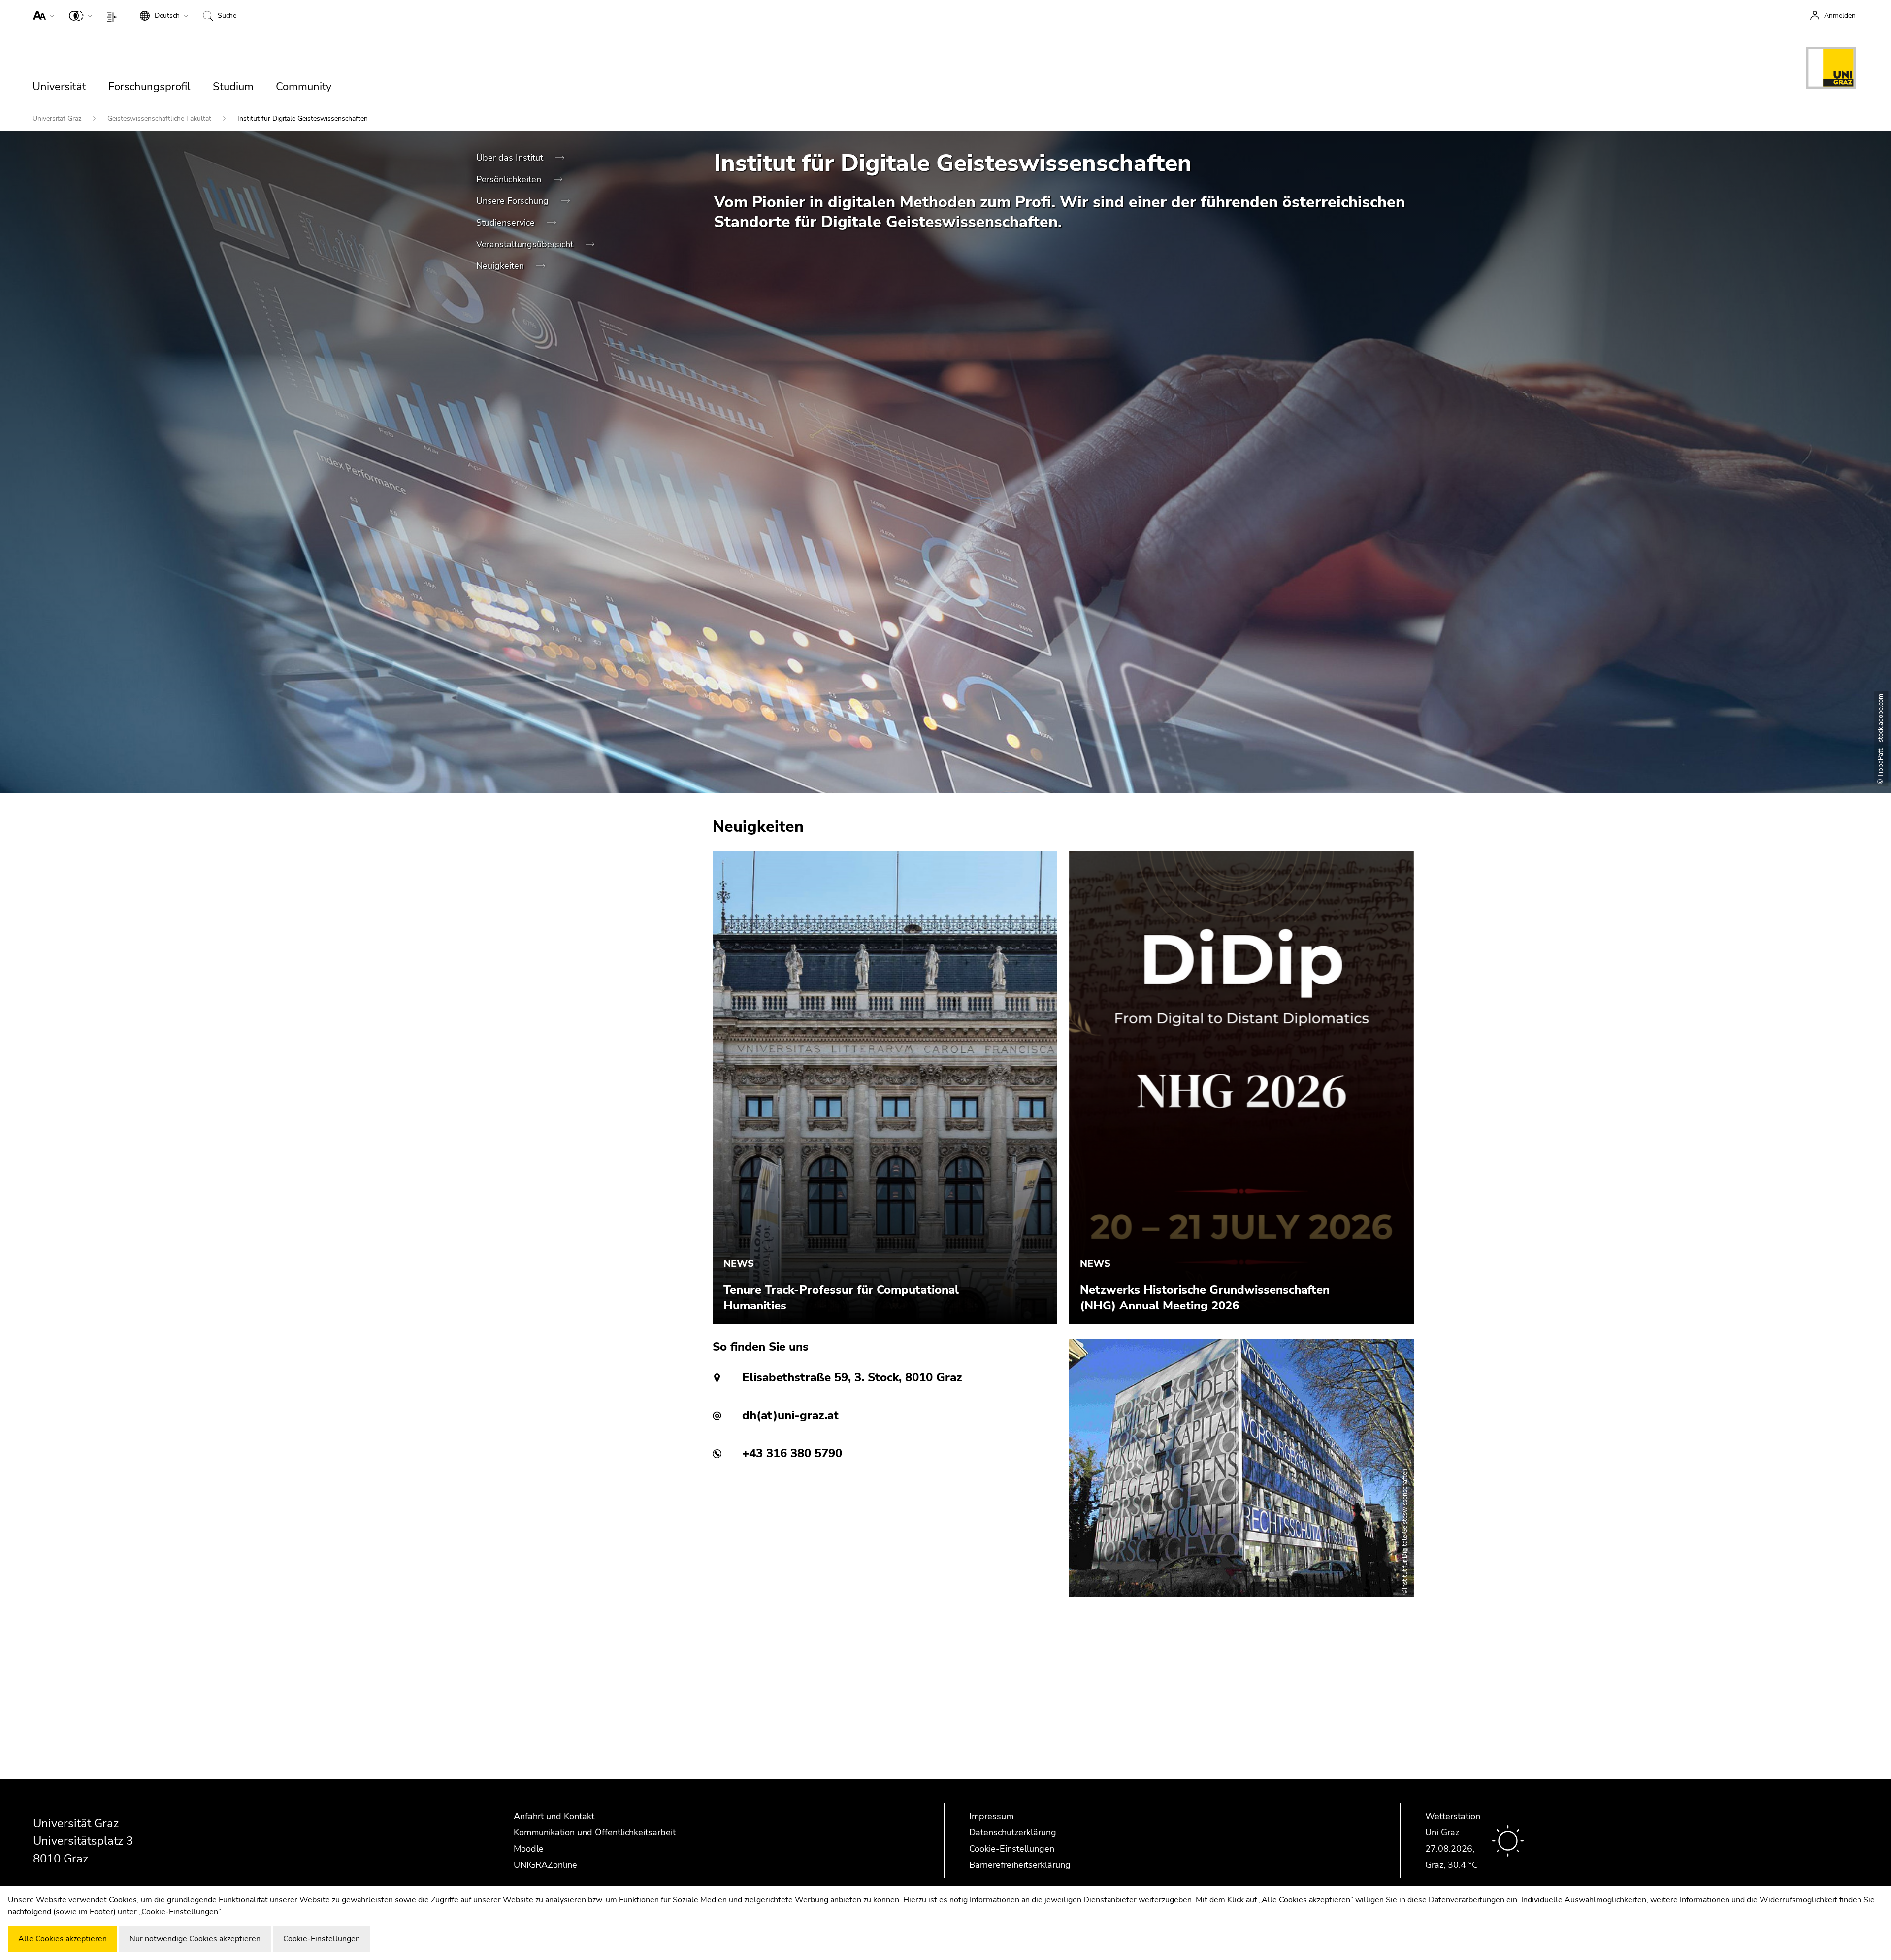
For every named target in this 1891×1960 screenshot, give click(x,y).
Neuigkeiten (501, 266)
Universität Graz (58, 118)
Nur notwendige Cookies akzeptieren (195, 1939)
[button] (42, 15)
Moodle (529, 1849)
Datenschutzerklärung (1013, 1832)
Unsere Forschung (514, 201)
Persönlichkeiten (510, 179)
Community (304, 87)
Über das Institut (511, 158)
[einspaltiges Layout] (114, 15)
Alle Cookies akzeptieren (63, 1939)
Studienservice (507, 223)
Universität (59, 87)
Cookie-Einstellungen (1012, 1849)
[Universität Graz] (1831, 69)
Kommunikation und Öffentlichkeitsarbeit (595, 1832)
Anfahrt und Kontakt (554, 1816)
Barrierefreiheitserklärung (1020, 1865)
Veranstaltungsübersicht (526, 244)
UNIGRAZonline (545, 1865)
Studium (233, 87)
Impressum (991, 1816)
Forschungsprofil (149, 87)
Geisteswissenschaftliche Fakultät (160, 118)
